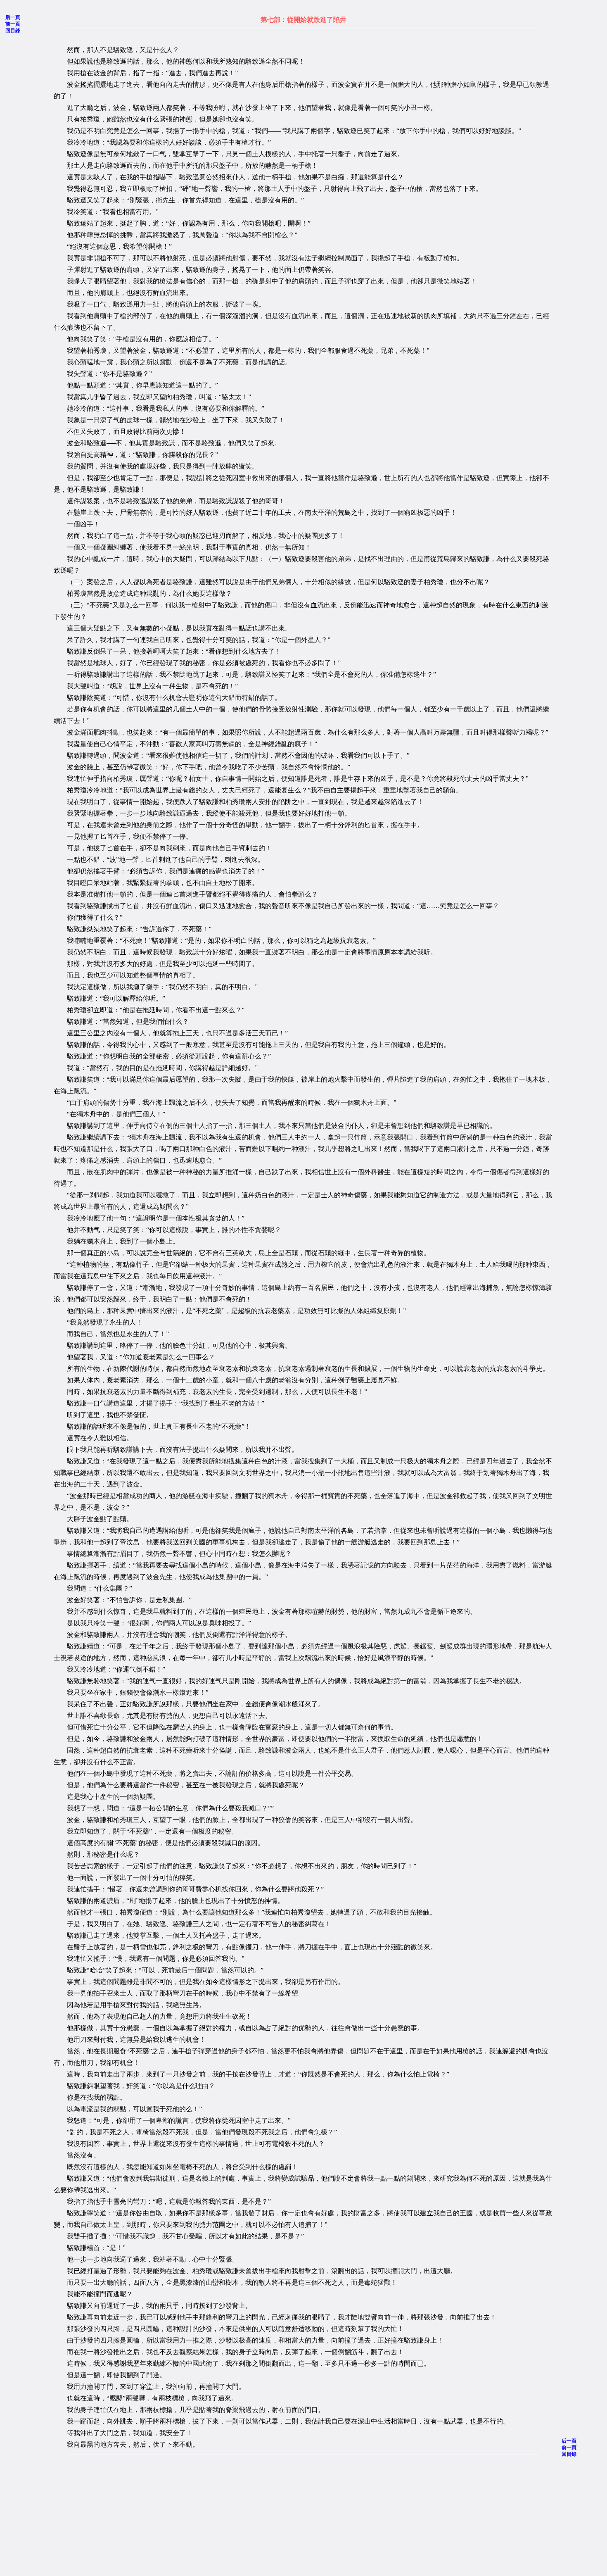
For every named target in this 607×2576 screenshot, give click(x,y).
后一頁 (13, 17)
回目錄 (13, 31)
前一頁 (13, 24)
